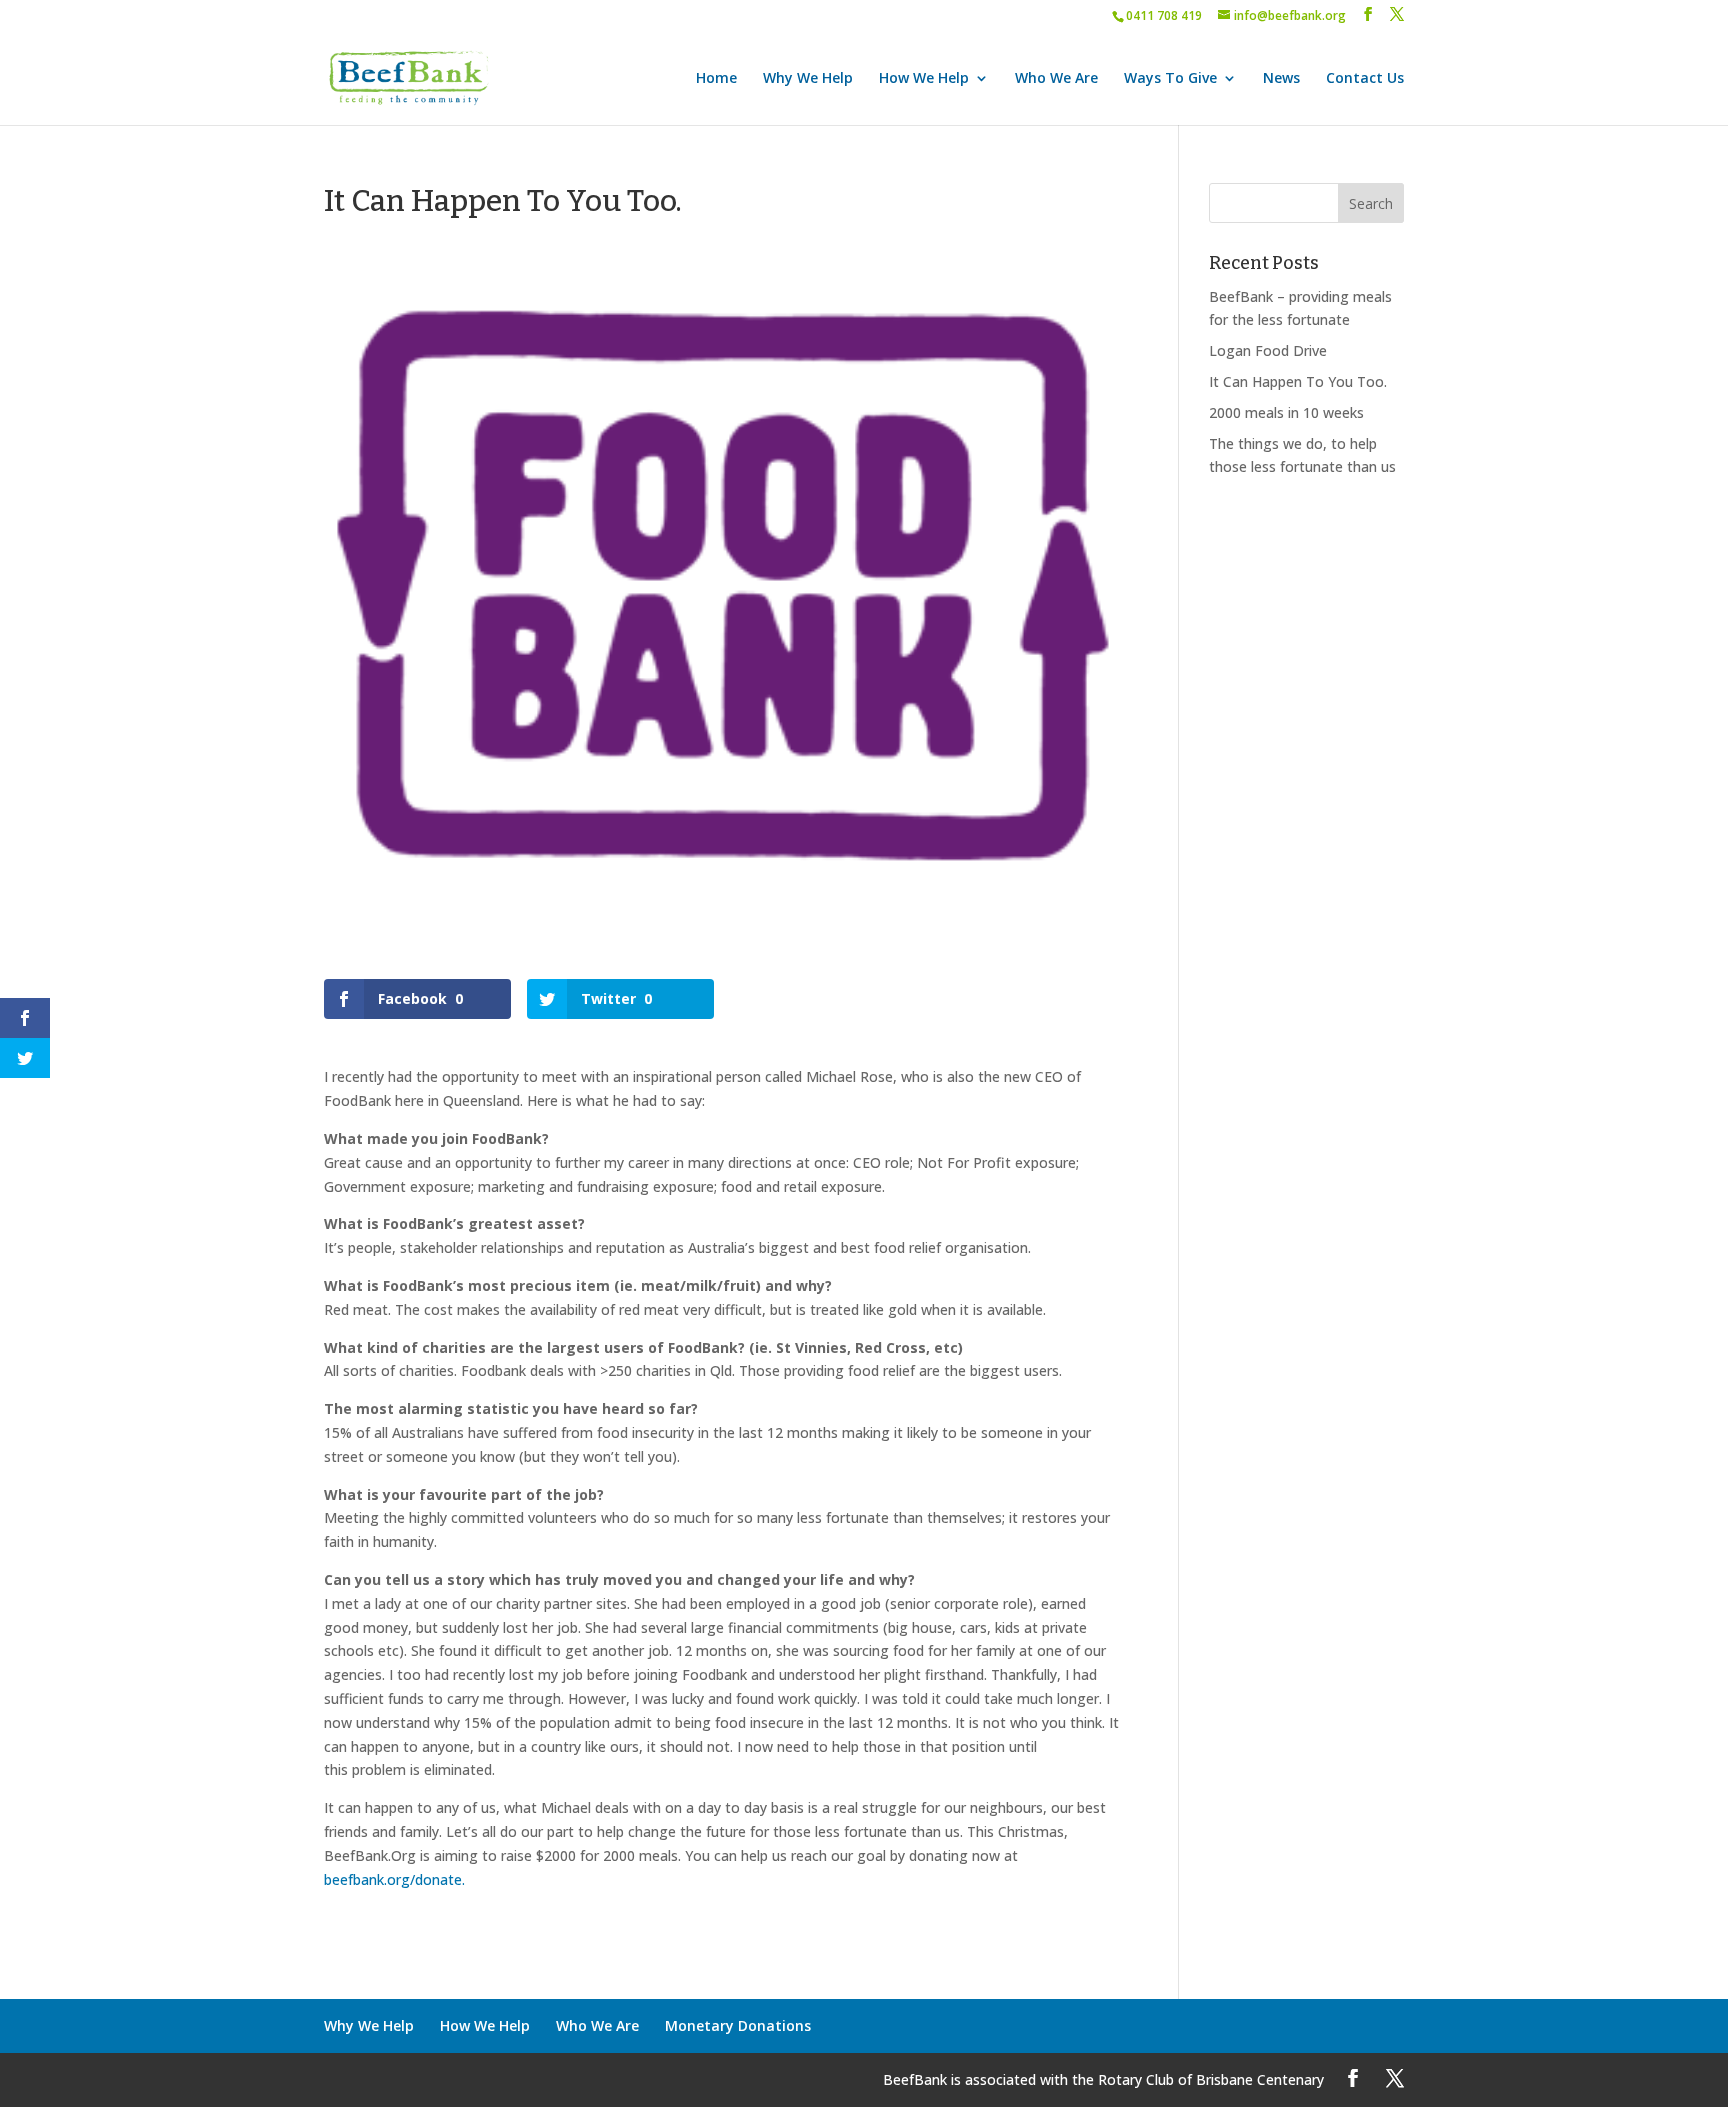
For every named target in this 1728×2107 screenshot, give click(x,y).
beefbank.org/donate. (394, 1879)
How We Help (924, 79)
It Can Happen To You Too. (1298, 381)
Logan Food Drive (1268, 350)
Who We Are (1056, 79)
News (1281, 79)
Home (716, 79)
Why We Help (808, 79)
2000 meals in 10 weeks (1286, 412)
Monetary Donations (738, 2025)
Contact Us (1365, 79)
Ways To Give (1170, 79)
